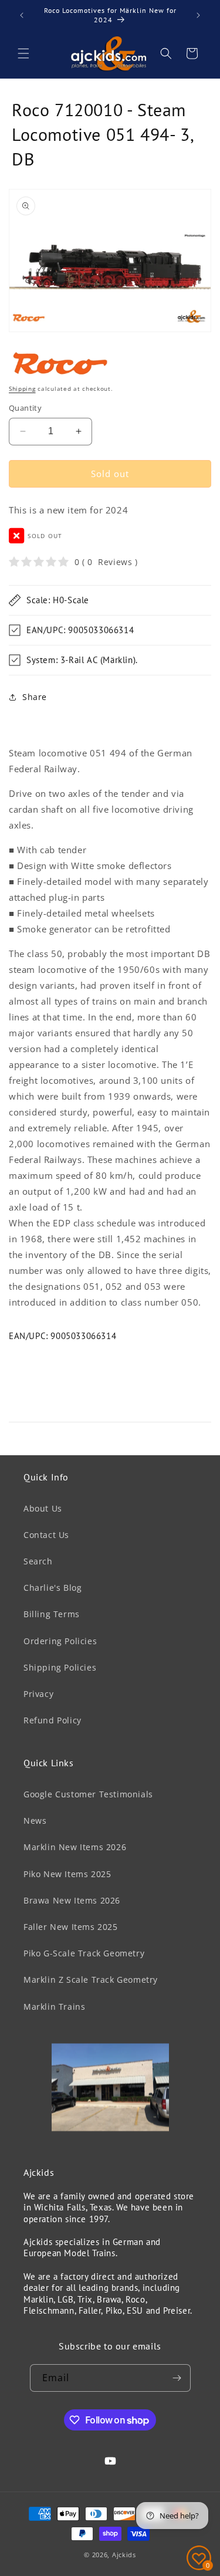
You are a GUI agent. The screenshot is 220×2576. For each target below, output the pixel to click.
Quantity (25, 408)
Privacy (38, 1694)
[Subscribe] (177, 2378)
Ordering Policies (60, 1641)
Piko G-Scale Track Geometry (84, 1953)
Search (38, 1561)
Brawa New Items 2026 (72, 1900)
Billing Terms (52, 1614)
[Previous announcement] (22, 15)
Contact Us (46, 1535)
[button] (23, 53)
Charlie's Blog (53, 1588)
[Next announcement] (198, 15)
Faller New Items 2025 (71, 1927)
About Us (43, 1508)
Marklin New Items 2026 (75, 1847)
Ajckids (124, 2555)
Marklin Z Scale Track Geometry (91, 1980)
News (35, 1821)
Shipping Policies (60, 1667)
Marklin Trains (54, 2007)
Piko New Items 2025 (67, 1874)
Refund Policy (53, 1720)
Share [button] (35, 697)
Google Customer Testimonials (88, 1794)
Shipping (22, 388)
